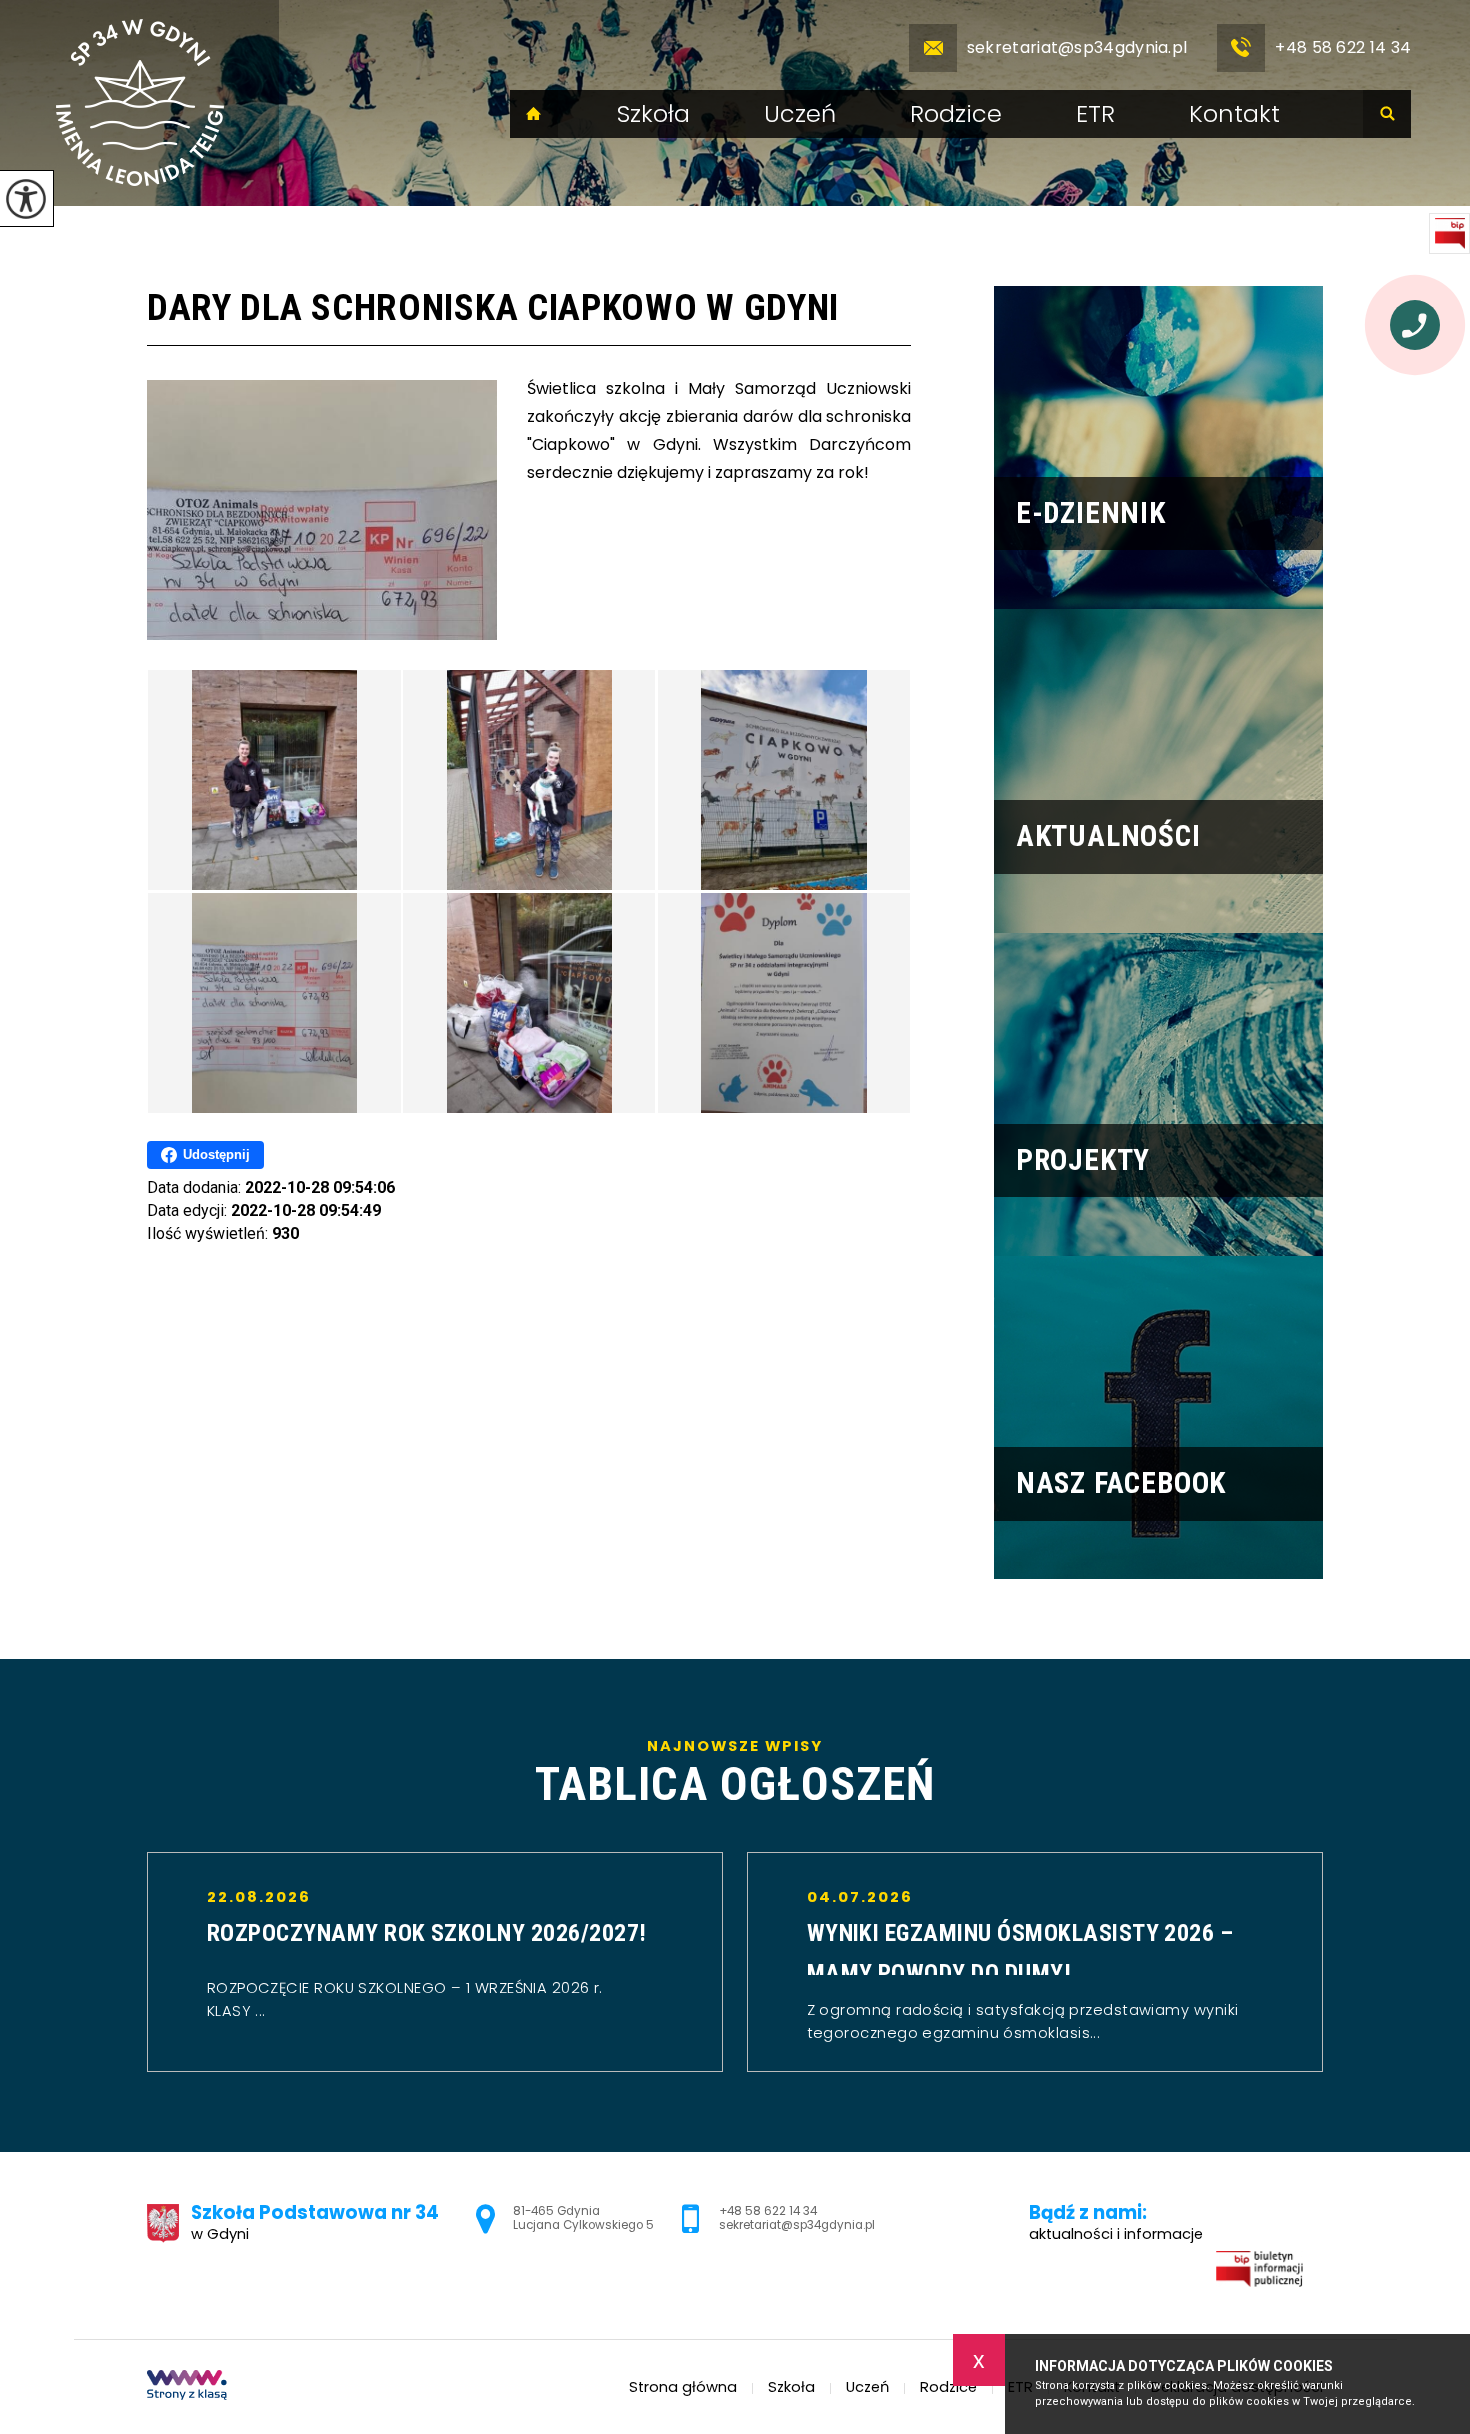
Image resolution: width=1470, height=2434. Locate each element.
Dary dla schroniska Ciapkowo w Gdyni (493, 307)
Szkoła (653, 114)
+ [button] (1405, 1963)
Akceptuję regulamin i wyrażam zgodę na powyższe (1267, 2251)
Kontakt (1234, 114)
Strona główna (534, 114)
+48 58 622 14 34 (1343, 47)
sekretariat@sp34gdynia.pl (1077, 47)
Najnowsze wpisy (735, 1773)
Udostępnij (216, 1154)
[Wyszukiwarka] (1387, 114)
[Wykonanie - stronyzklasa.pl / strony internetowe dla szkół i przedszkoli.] (187, 2387)
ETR (1095, 114)
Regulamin (1145, 2142)
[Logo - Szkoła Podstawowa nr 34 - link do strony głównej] (139, 103)
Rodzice (956, 114)
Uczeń (800, 114)
